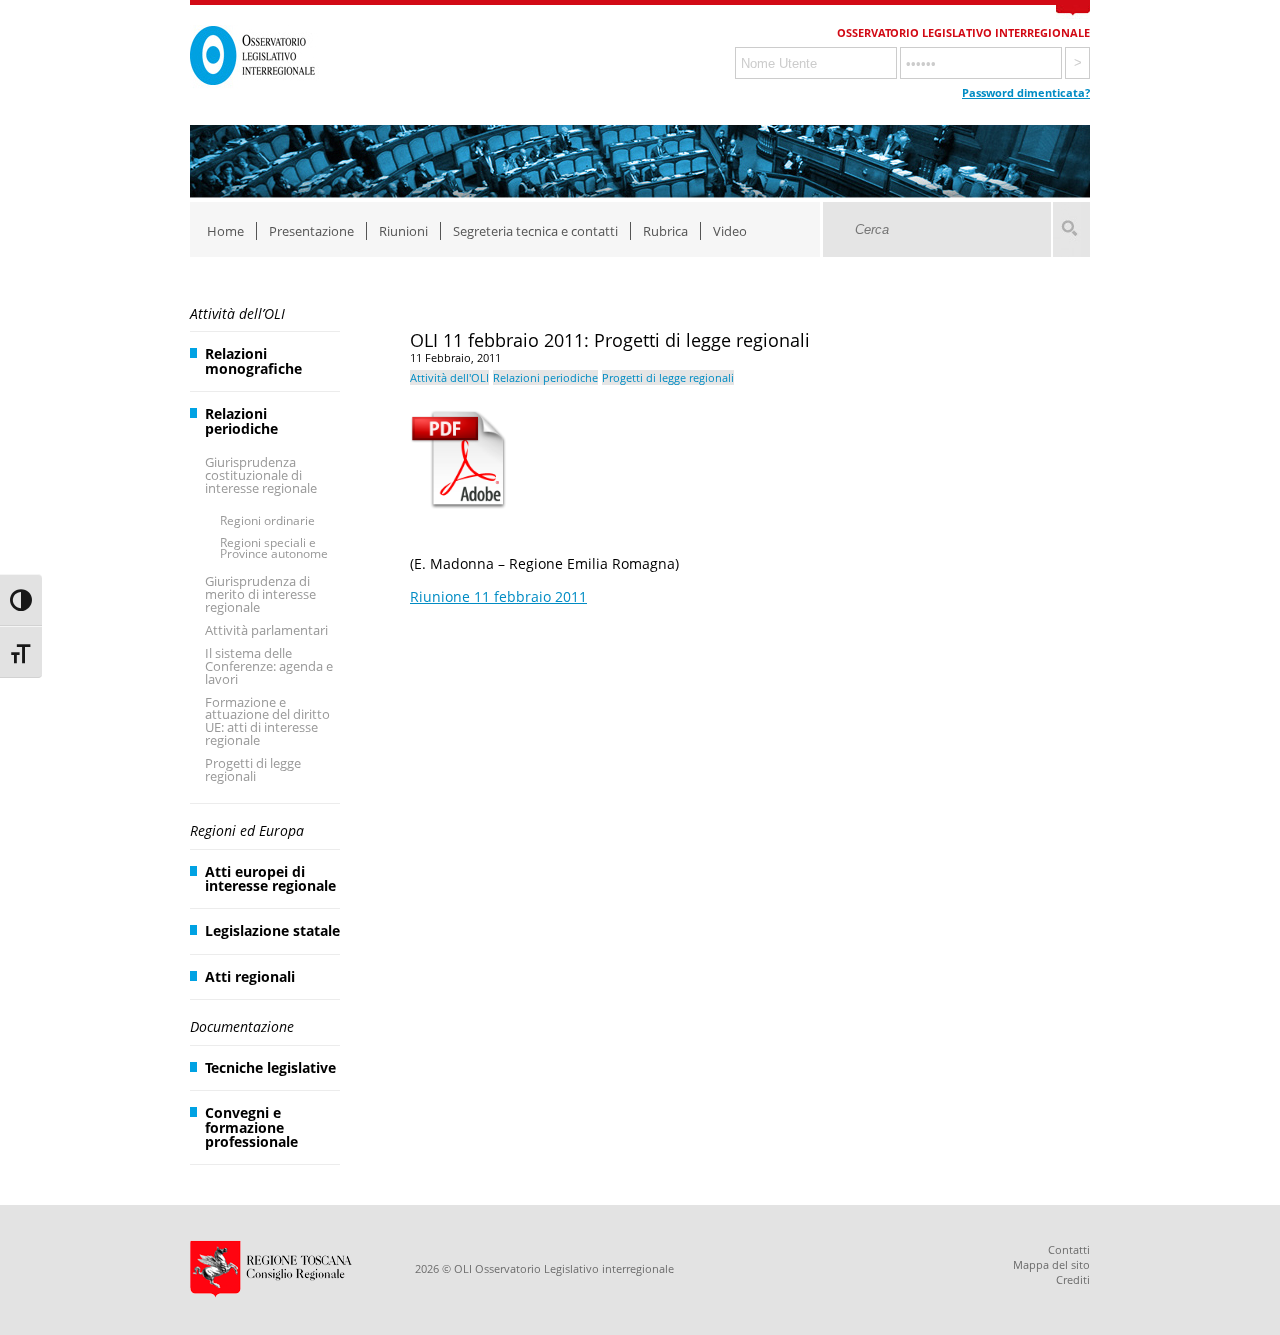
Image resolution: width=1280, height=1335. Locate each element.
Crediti (1073, 1279)
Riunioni (403, 231)
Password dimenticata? (1026, 92)
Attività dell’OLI (237, 313)
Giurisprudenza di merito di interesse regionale (260, 594)
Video (730, 231)
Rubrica (665, 231)
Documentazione (242, 1026)
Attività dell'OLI (449, 377)
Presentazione (311, 231)
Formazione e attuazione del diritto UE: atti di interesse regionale (267, 721)
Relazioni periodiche (241, 420)
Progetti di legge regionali (253, 769)
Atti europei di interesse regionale (270, 878)
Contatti (1069, 1249)
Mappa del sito (1051, 1264)
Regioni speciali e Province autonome (274, 548)
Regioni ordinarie (267, 520)
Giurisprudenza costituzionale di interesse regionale (261, 475)
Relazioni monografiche (253, 360)
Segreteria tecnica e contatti (535, 231)
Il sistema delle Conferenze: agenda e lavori (269, 666)
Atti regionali (250, 976)
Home (225, 231)
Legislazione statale (272, 930)
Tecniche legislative (270, 1067)
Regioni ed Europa (247, 830)
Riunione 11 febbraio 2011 (498, 596)
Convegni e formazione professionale (251, 1127)
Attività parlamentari (266, 630)
